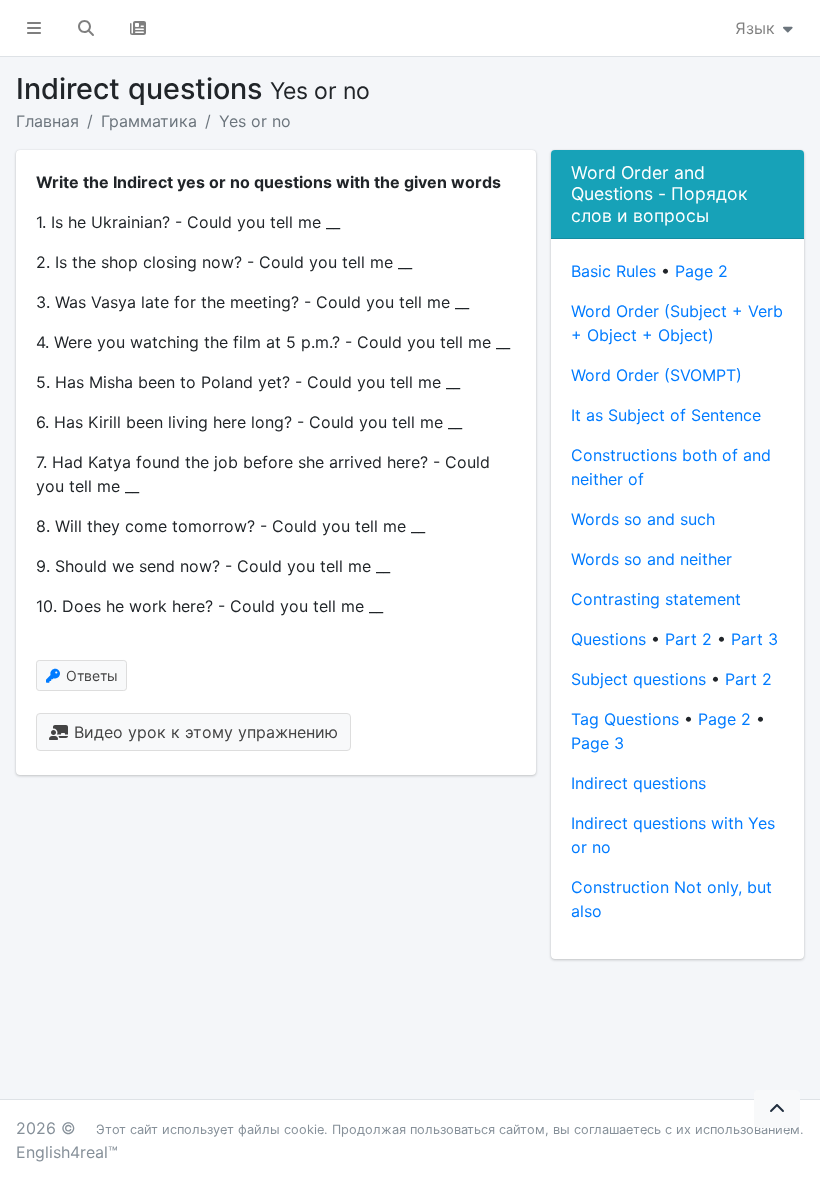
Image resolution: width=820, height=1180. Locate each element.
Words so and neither (651, 559)
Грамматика (149, 121)
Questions (608, 639)
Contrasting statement (656, 599)
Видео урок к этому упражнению (203, 732)
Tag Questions (625, 719)
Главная (47, 121)
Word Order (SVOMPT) (656, 375)
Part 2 (688, 639)
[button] (34, 28)
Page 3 (597, 743)
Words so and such (643, 519)
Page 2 (701, 271)
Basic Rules (613, 271)
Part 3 (754, 639)
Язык (757, 28)
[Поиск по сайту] (86, 28)
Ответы (90, 675)
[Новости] (138, 28)
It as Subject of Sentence (666, 415)
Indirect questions (638, 783)
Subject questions (638, 679)
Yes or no (255, 121)
